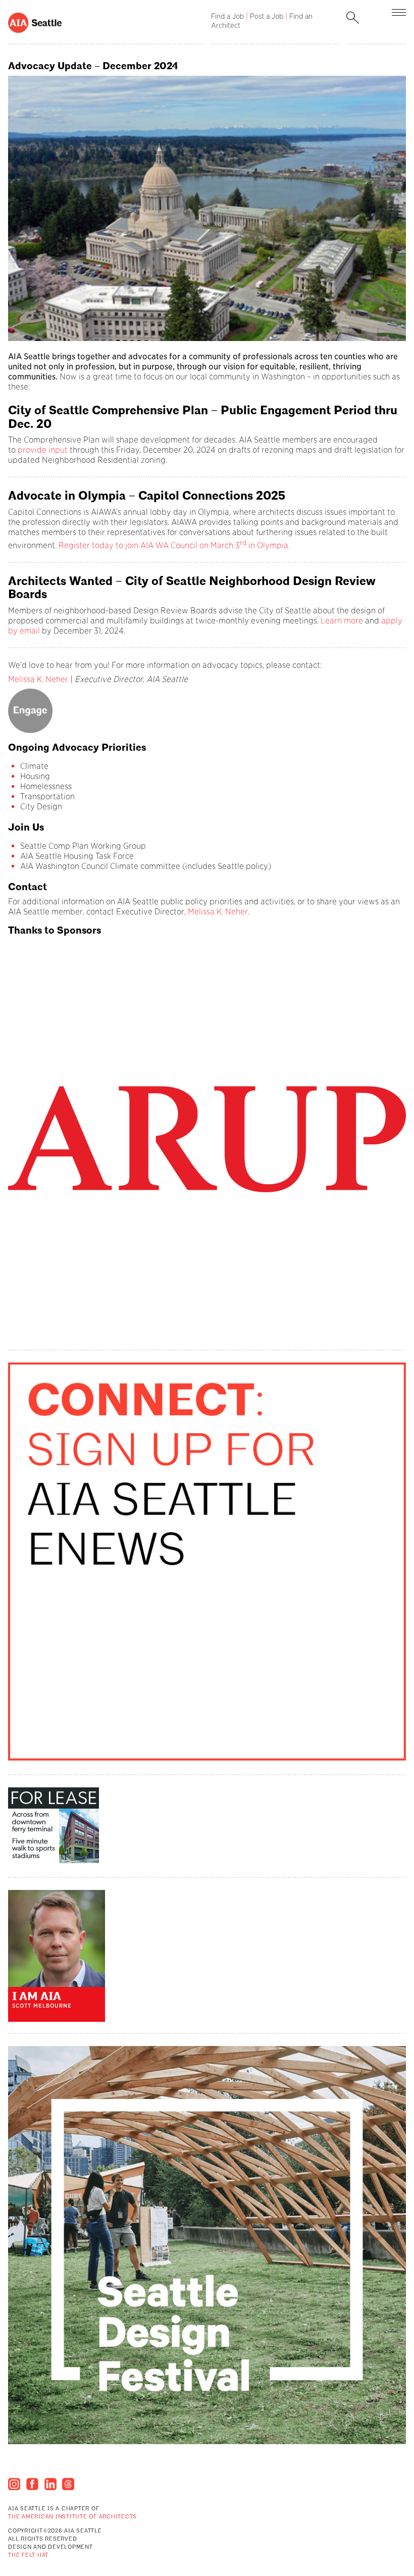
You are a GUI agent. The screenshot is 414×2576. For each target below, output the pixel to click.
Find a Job (227, 16)
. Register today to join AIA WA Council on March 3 (147, 545)
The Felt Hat (28, 2556)
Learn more (343, 621)
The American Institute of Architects (72, 2517)
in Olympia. (268, 545)
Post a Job (267, 16)
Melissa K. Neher (38, 679)
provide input (43, 450)
